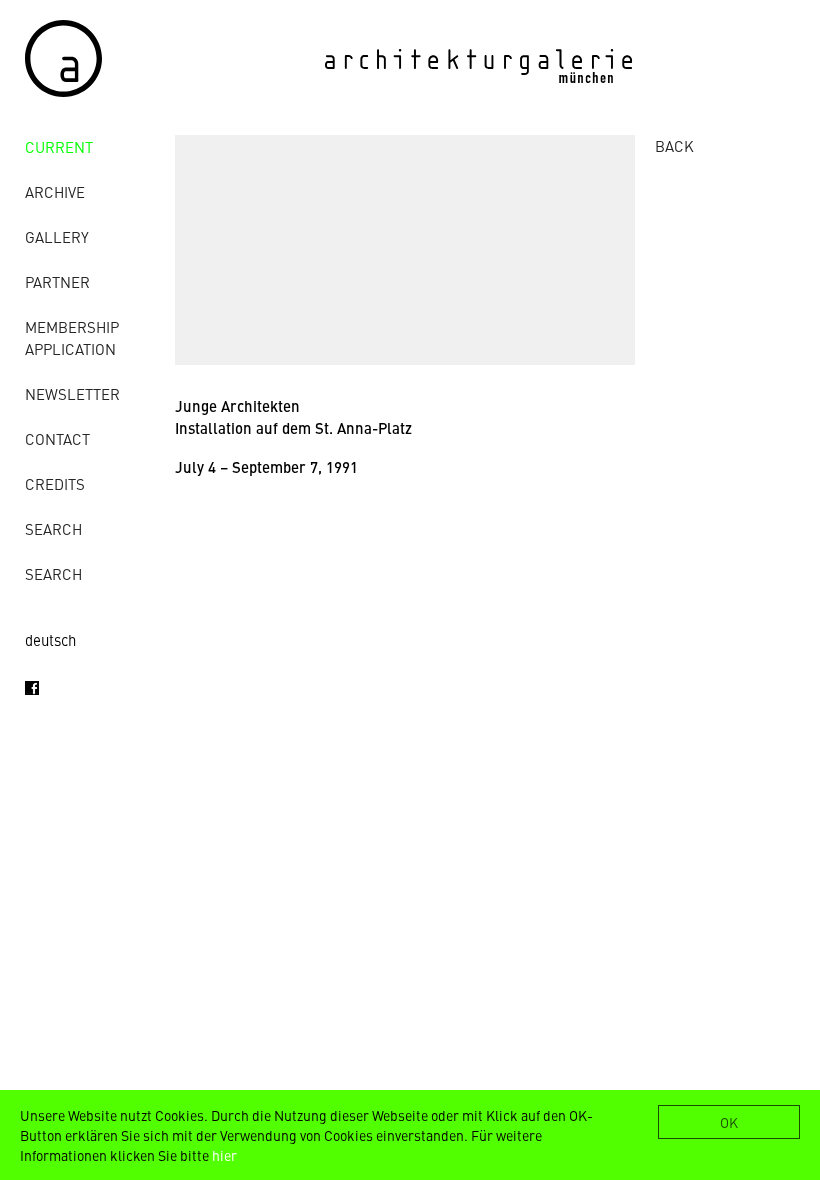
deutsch (50, 639)
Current (59, 146)
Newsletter (72, 393)
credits (55, 483)
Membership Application (72, 337)
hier (224, 1155)
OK (729, 1122)
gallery (57, 236)
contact (57, 438)
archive (55, 191)
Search (53, 528)
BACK (674, 145)
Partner (57, 281)
